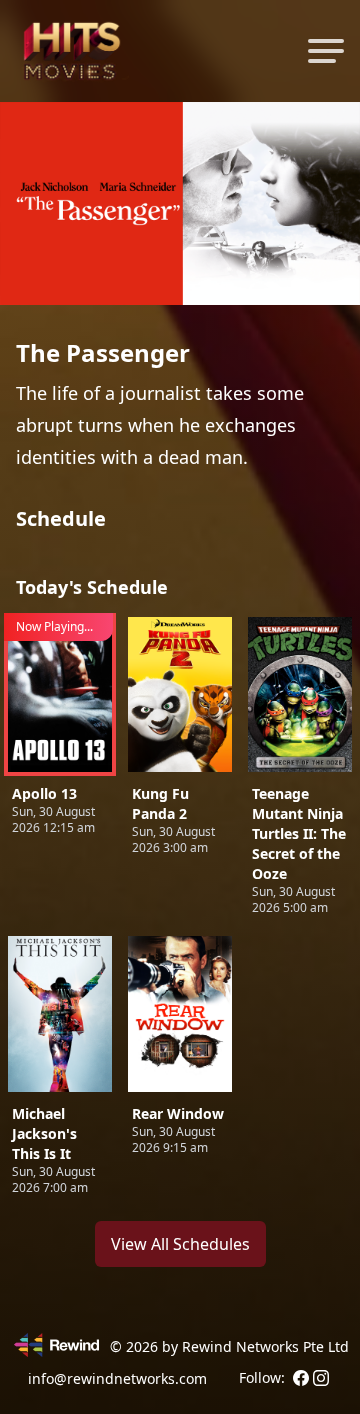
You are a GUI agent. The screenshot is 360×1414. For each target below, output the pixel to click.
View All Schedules (180, 1244)
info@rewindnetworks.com (117, 1378)
